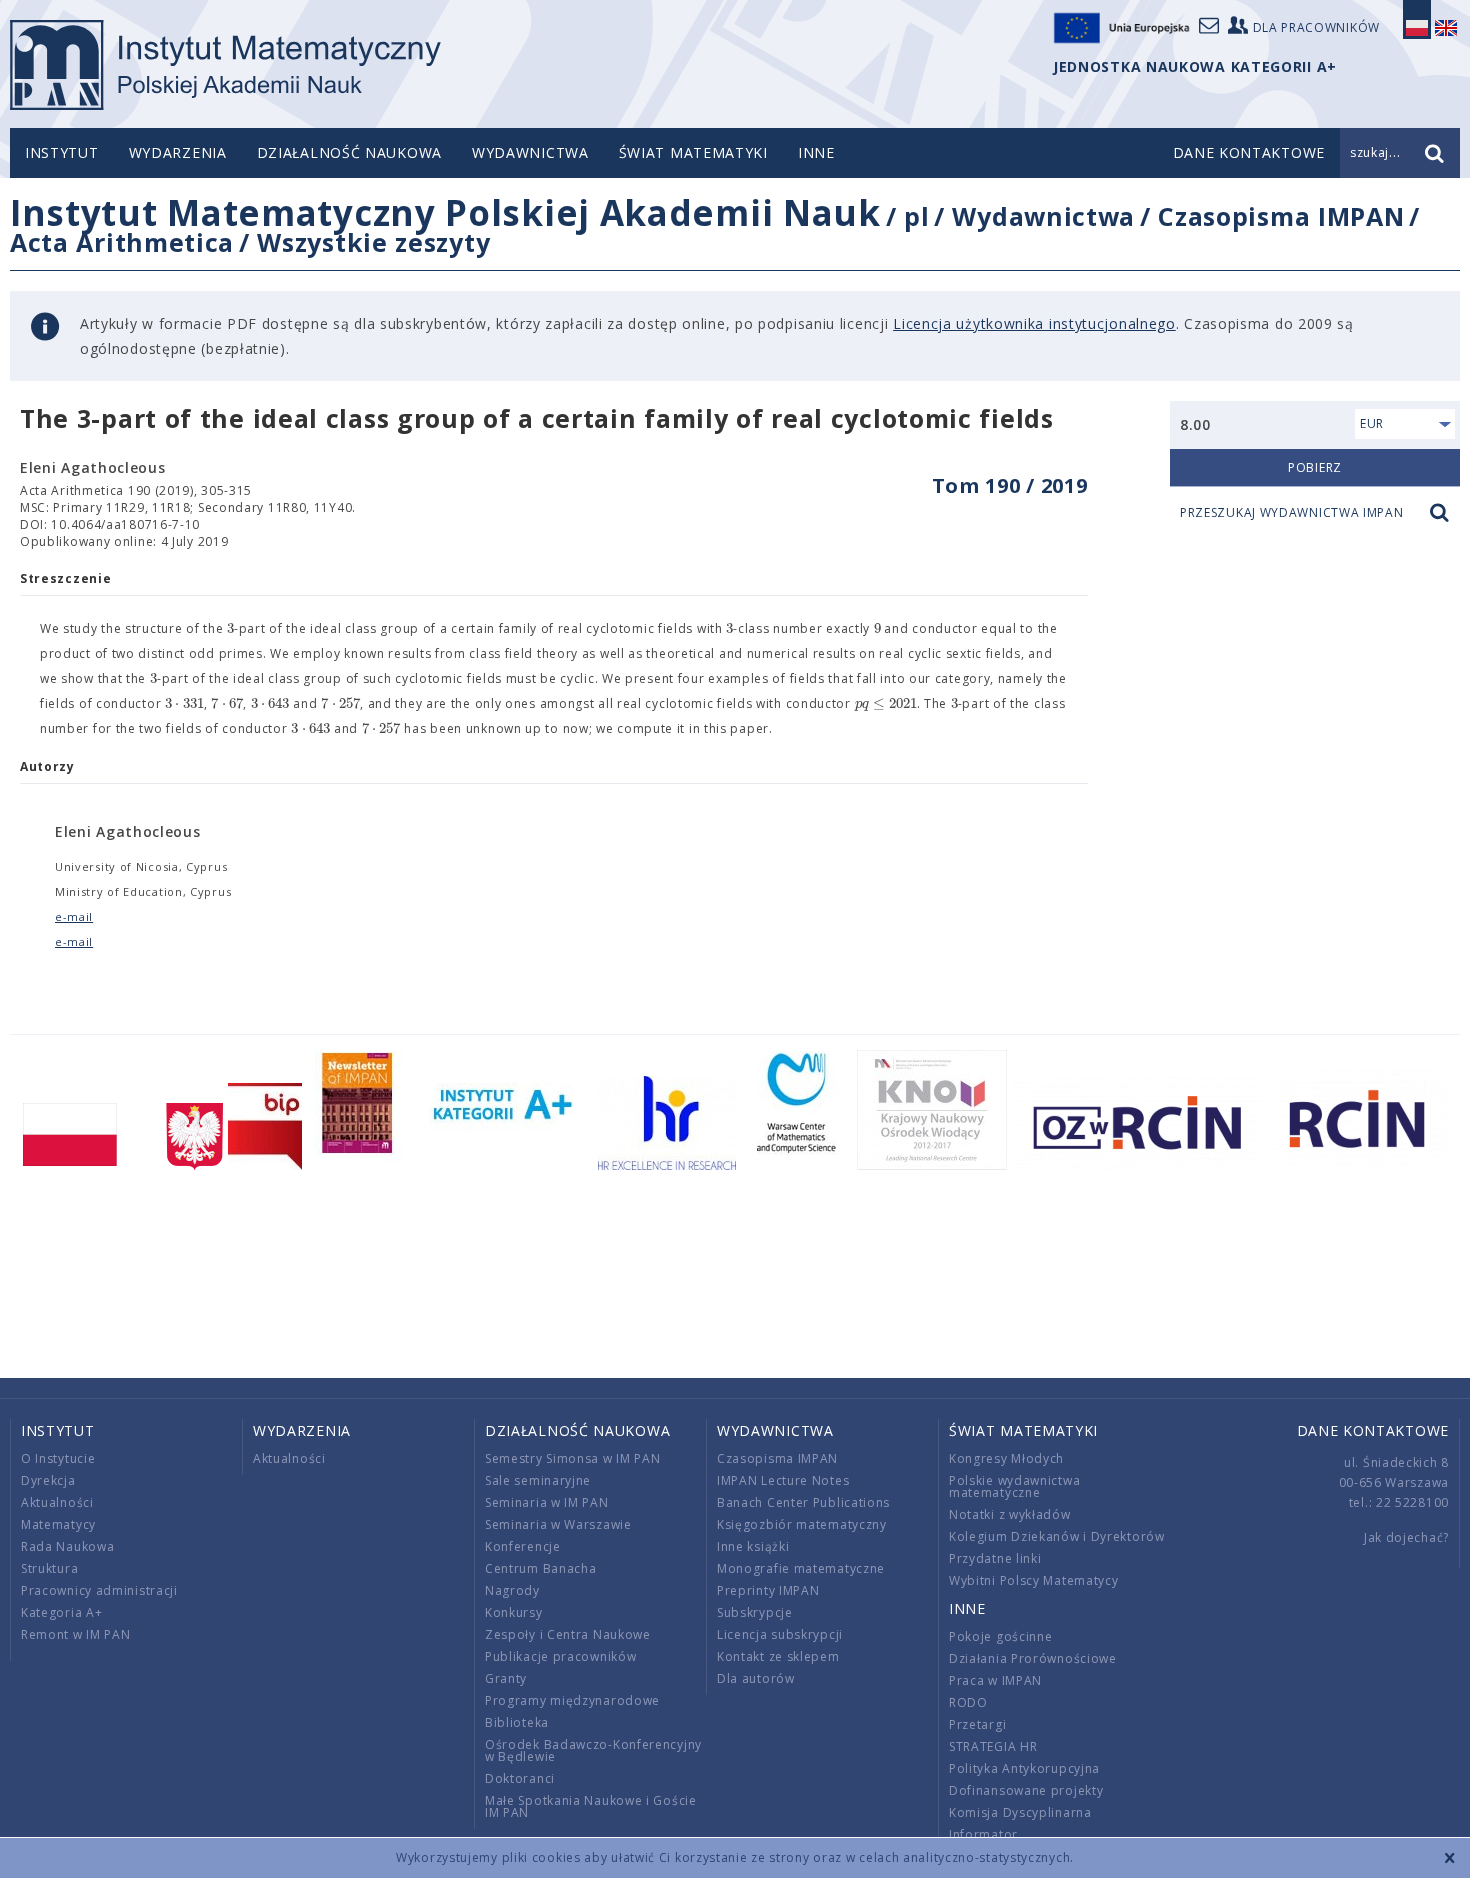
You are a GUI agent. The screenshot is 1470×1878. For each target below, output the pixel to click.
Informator (983, 1834)
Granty (506, 1678)
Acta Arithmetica (122, 242)
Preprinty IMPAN (768, 1590)
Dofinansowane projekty (1026, 1790)
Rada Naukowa (67, 1546)
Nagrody (512, 1590)
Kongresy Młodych (1006, 1458)
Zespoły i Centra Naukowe (568, 1634)
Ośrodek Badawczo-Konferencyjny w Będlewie (593, 1750)
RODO (968, 1702)
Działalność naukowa (349, 152)
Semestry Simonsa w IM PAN (573, 1458)
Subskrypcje (755, 1612)
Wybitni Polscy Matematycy (1034, 1580)
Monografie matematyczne (801, 1568)
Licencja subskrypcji (780, 1634)
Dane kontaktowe (1373, 1430)
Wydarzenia (178, 152)
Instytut (62, 152)
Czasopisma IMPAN (1281, 216)
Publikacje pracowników (560, 1656)
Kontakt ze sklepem (778, 1656)
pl (916, 216)
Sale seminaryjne (538, 1480)
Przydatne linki (995, 1558)
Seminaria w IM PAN (547, 1502)
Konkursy (514, 1612)
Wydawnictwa (530, 152)
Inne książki (753, 1546)
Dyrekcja (48, 1480)
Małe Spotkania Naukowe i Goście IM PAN (591, 1806)
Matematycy (58, 1524)
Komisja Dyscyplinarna (1020, 1812)
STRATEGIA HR (993, 1746)
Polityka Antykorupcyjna (1024, 1768)
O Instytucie (58, 1458)
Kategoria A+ (61, 1612)
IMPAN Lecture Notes (783, 1480)
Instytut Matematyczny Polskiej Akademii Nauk (445, 212)
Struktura (49, 1568)
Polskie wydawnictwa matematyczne (1014, 1486)
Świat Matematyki (693, 152)
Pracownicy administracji (99, 1590)
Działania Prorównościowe (1033, 1658)
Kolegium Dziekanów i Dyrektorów (1057, 1536)
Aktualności (57, 1502)
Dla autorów (756, 1678)
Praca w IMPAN (995, 1680)
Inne (816, 152)
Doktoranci (520, 1778)
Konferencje (523, 1546)
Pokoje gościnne (1001, 1636)
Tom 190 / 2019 (1010, 485)
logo (225, 65)
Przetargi (977, 1724)
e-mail (74, 916)
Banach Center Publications (803, 1502)
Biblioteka (517, 1722)
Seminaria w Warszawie (558, 1524)
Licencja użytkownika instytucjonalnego (1034, 323)
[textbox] (230, 629)
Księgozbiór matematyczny (802, 1524)
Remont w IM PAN (76, 1634)
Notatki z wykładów (1010, 1514)
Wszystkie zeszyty (373, 242)
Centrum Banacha (541, 1568)
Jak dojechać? (1406, 1537)
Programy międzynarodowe (572, 1700)
